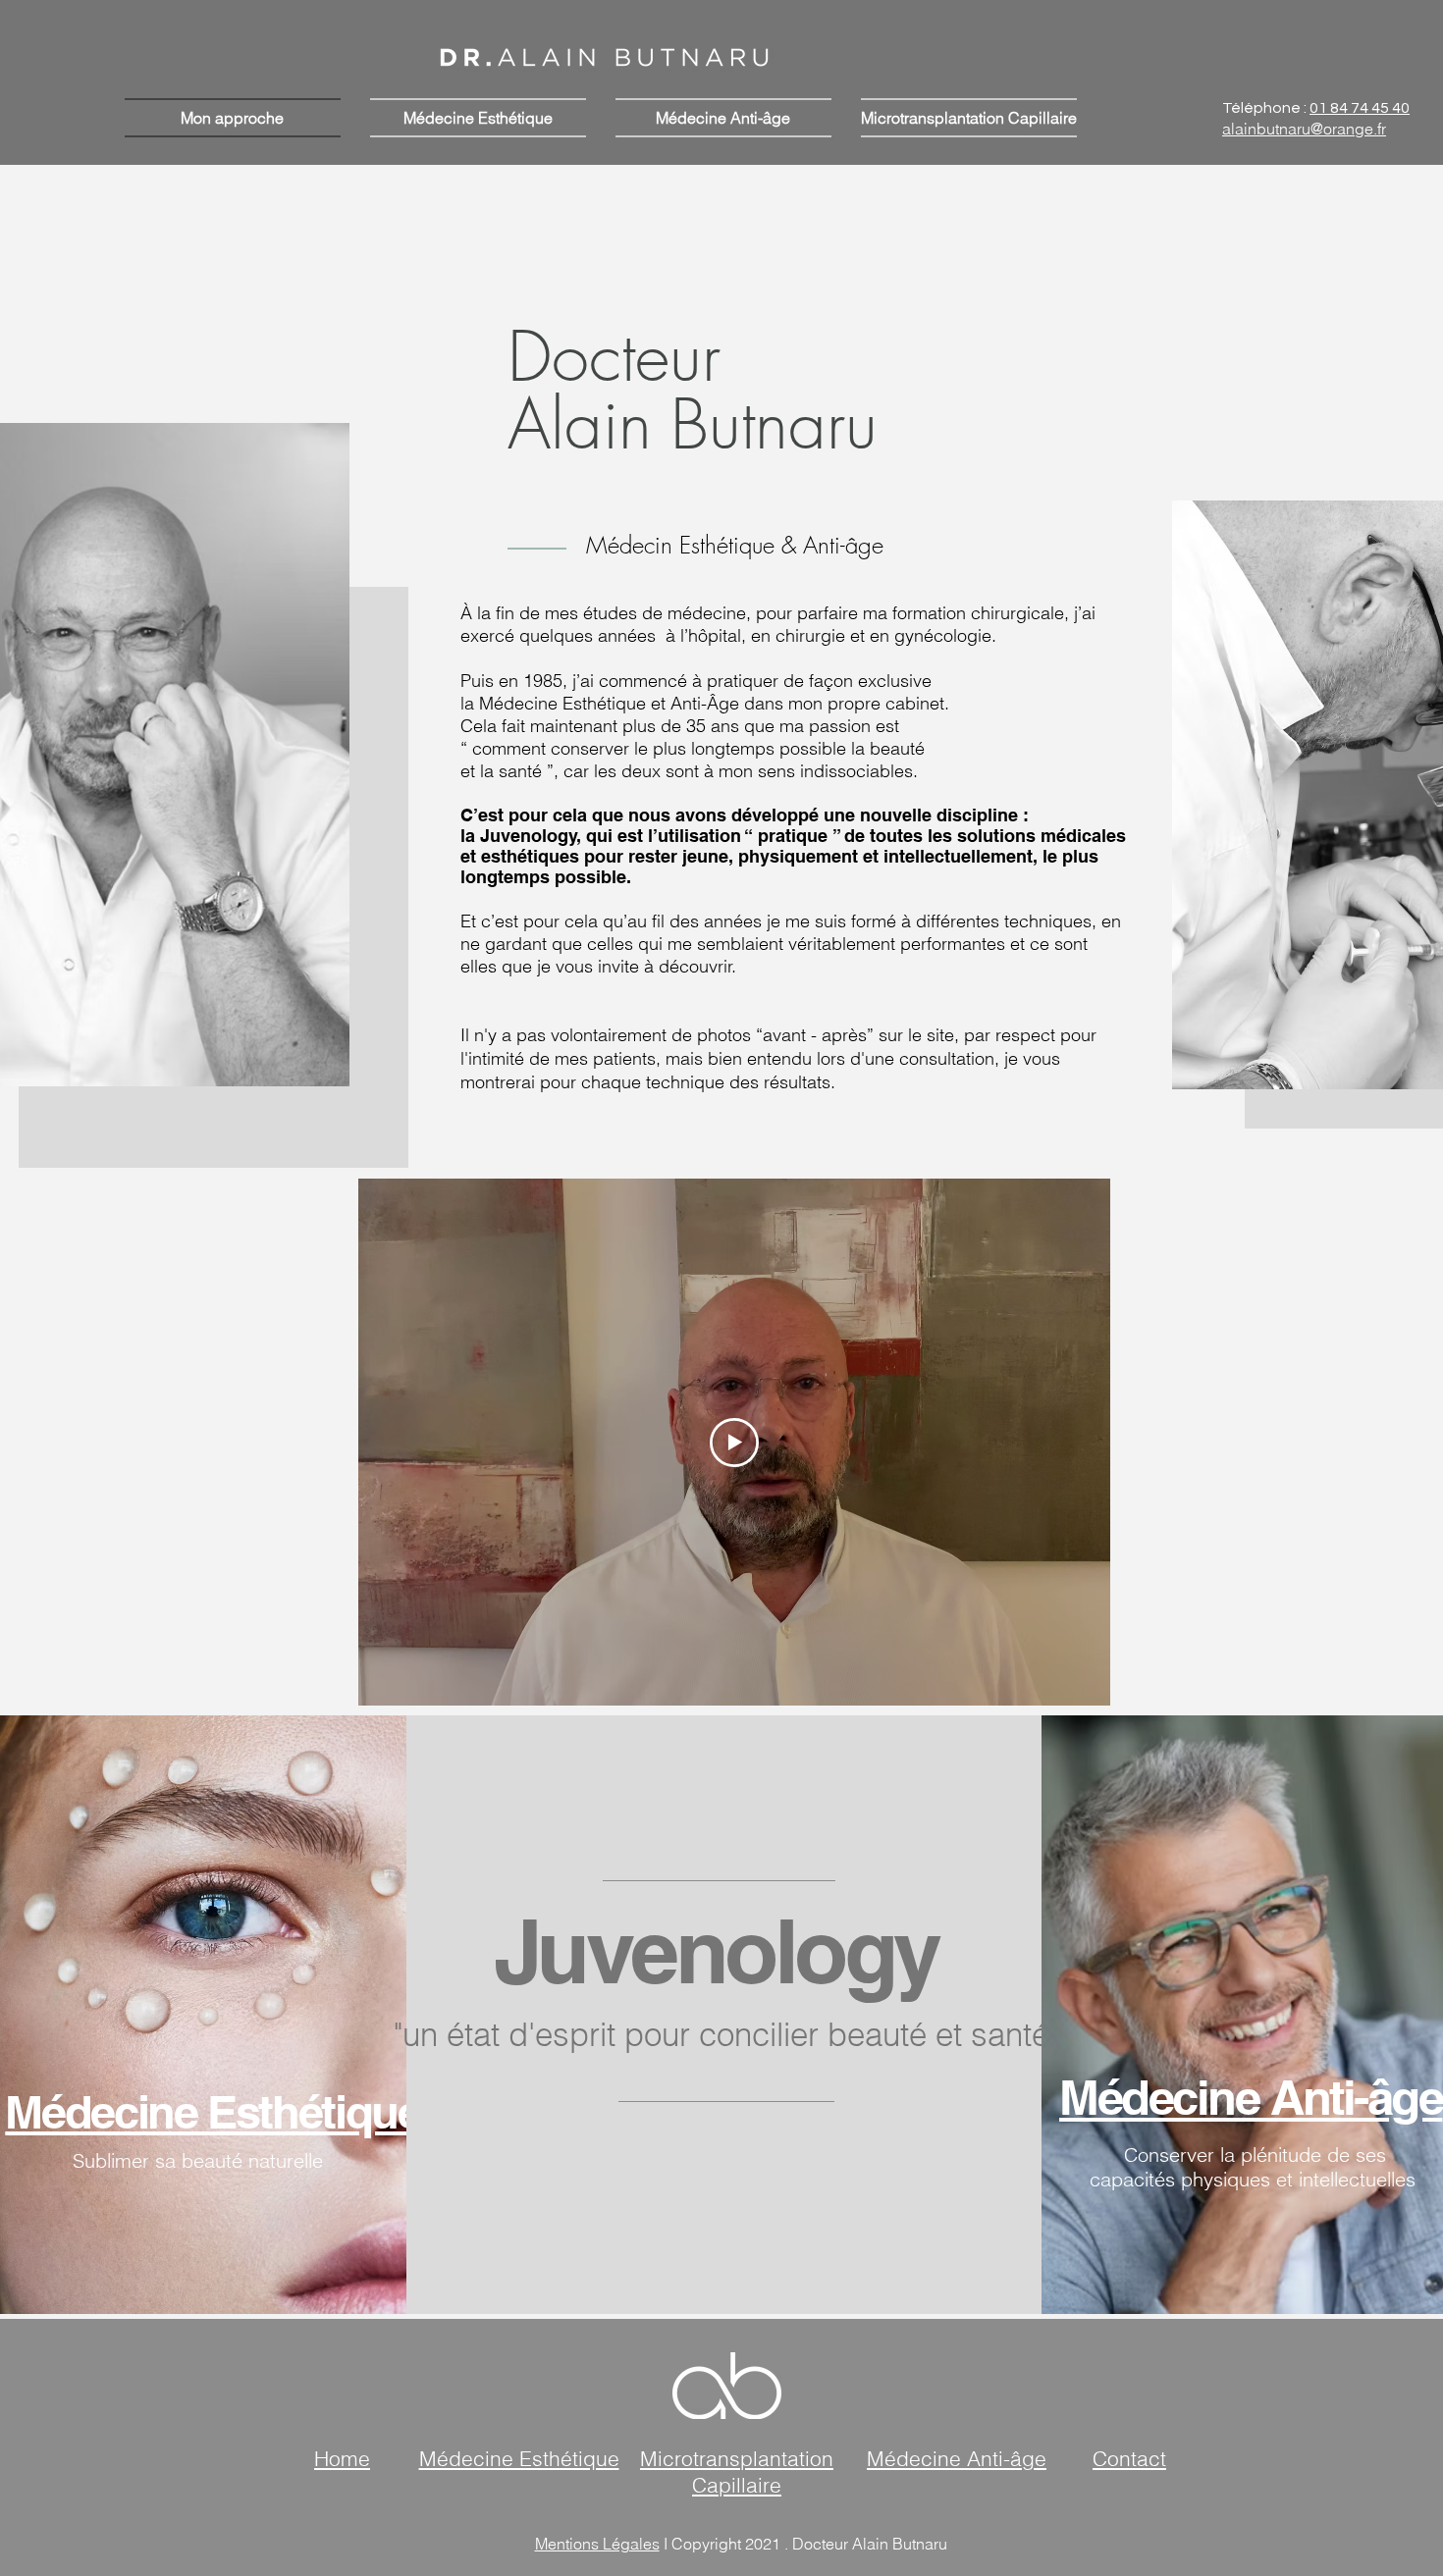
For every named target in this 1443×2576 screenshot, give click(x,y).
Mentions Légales (597, 2544)
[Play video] (734, 1443)
